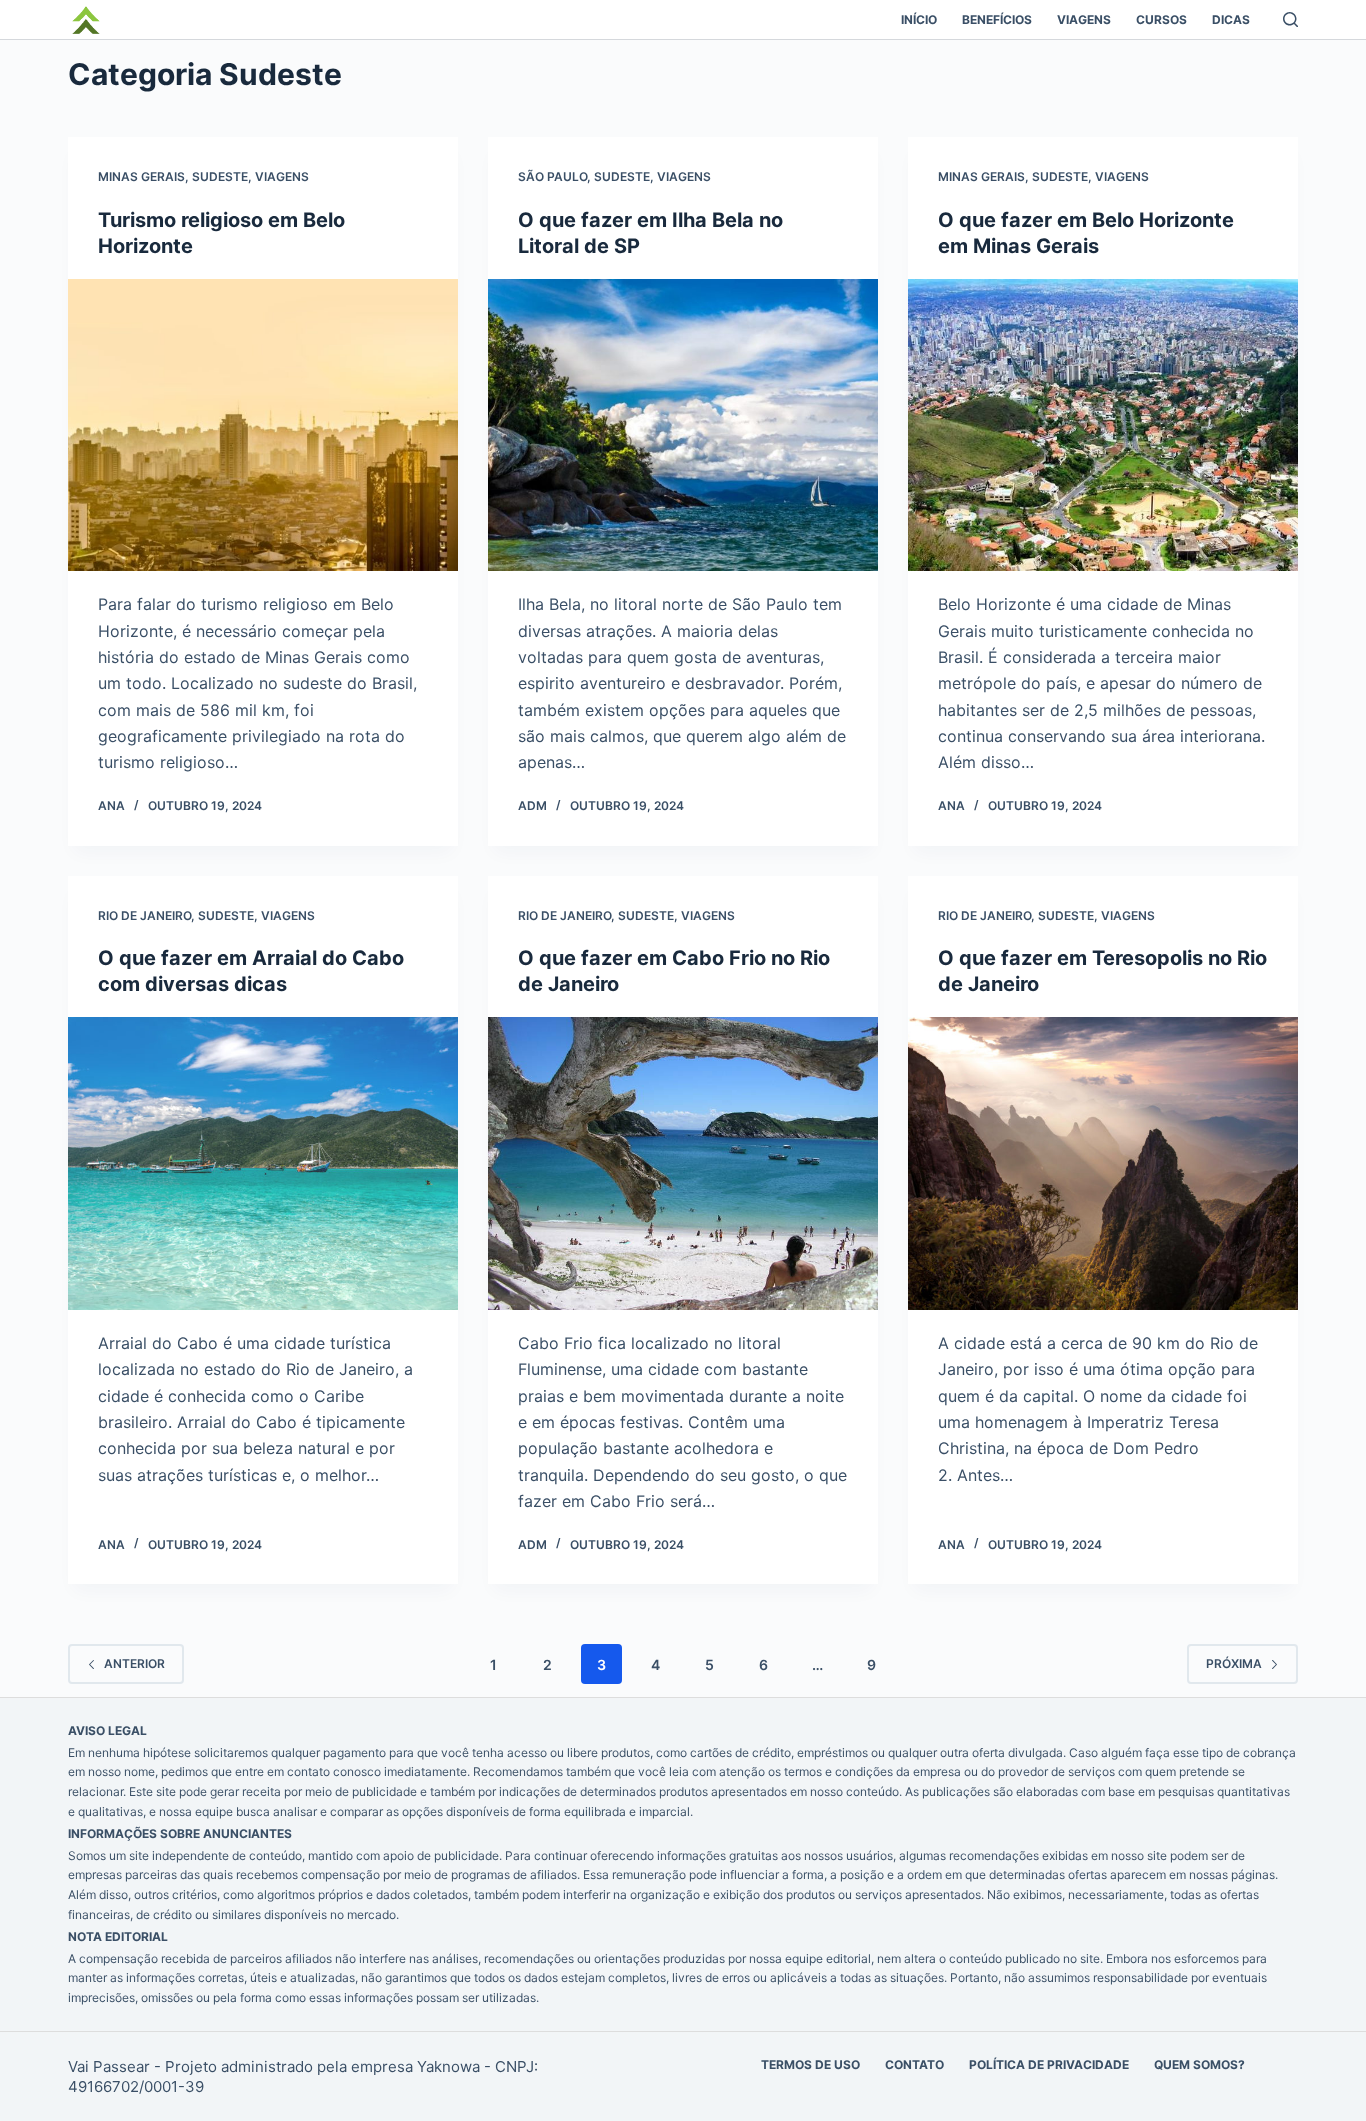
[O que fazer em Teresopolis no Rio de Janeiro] (1103, 1163)
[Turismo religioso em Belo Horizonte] (263, 425)
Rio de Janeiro (144, 915)
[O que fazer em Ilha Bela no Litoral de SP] (683, 425)
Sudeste (220, 176)
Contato (914, 2064)
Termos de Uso (810, 2064)
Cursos (1161, 19)
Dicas (1231, 19)
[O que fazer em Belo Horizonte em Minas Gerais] (1103, 425)
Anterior (134, 1663)
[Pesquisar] (1290, 19)
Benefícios (997, 19)
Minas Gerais (141, 176)
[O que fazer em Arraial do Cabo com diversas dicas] (263, 1163)
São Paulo (552, 176)
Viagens (1084, 19)
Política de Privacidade (1049, 2064)
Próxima (1234, 1663)
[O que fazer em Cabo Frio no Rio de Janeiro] (683, 1163)
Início (919, 19)
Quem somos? (1199, 2064)
